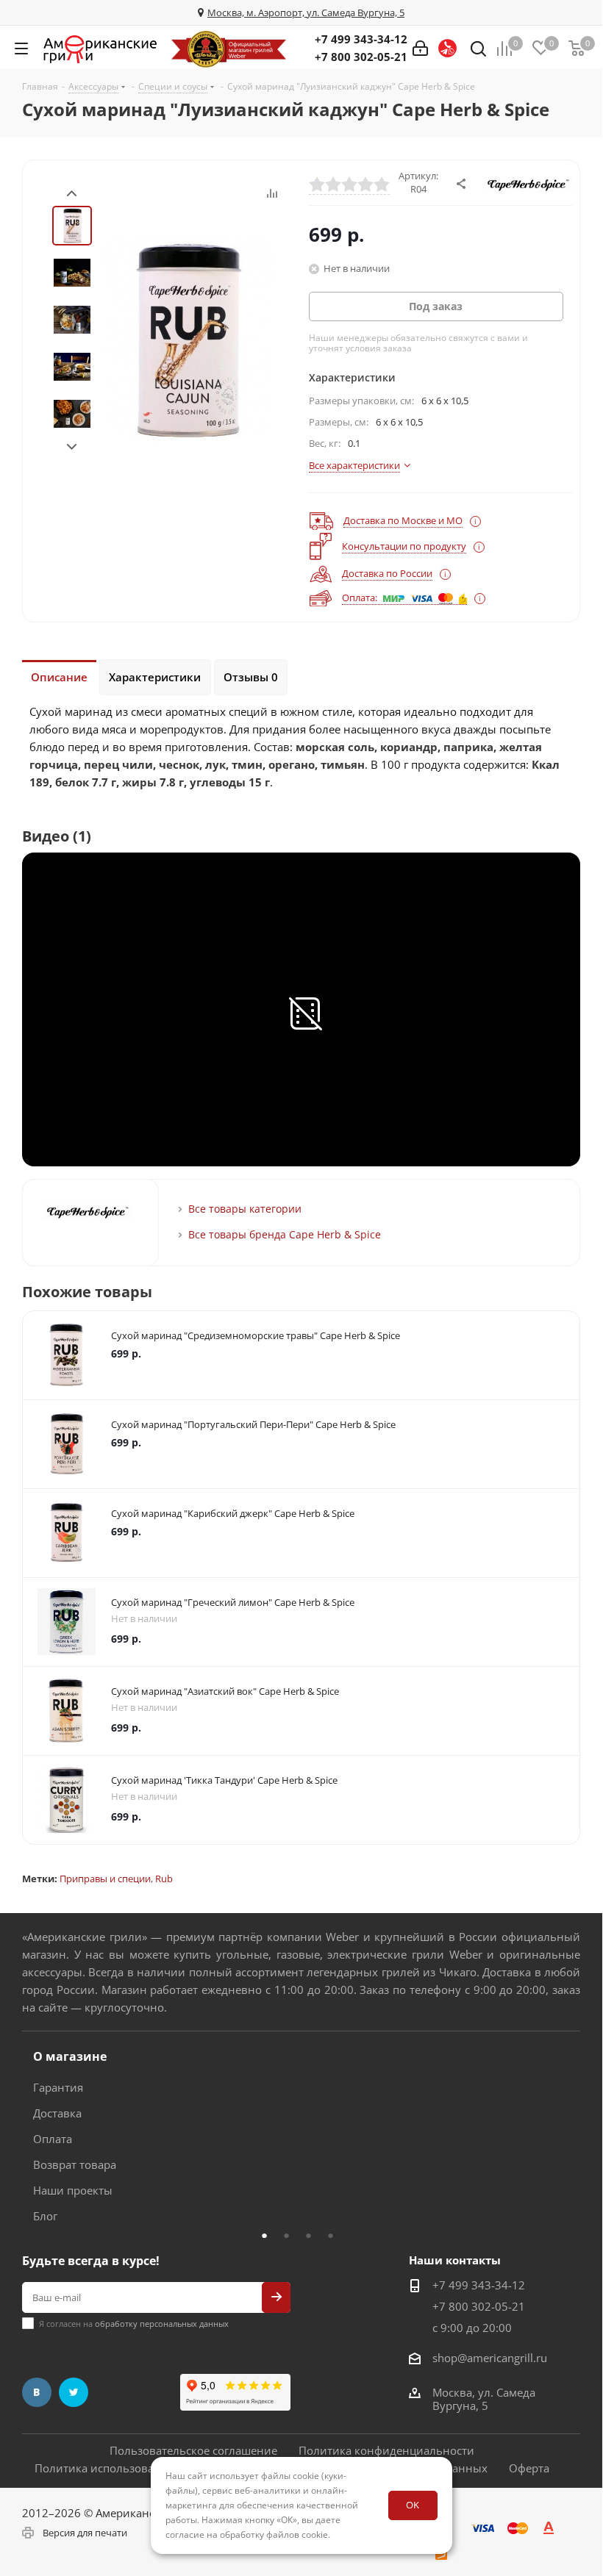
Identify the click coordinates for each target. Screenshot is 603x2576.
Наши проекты (73, 2190)
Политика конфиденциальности (386, 2450)
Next (72, 447)
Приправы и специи (105, 1879)
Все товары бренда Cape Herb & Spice (285, 1234)
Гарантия (58, 2087)
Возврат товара (75, 2164)
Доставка (57, 2113)
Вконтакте (37, 2392)
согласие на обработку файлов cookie (247, 2534)
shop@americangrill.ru (490, 2358)
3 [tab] (313, 2235)
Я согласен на (134, 2324)
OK (413, 2505)
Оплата (53, 2139)
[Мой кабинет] (420, 49)
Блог (45, 2216)
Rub (164, 1879)
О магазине (70, 2056)
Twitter (74, 2392)
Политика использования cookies (125, 2468)
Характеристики (155, 677)
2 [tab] (290, 2235)
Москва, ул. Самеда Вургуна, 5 (484, 2399)
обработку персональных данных (162, 2324)
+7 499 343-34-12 (361, 39)
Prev (72, 194)
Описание (59, 677)
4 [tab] (335, 2235)
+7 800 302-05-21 (361, 57)
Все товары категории (245, 1209)
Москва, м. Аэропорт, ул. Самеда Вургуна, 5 (306, 12)
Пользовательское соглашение (193, 2450)
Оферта (529, 2468)
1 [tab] (268, 2235)
